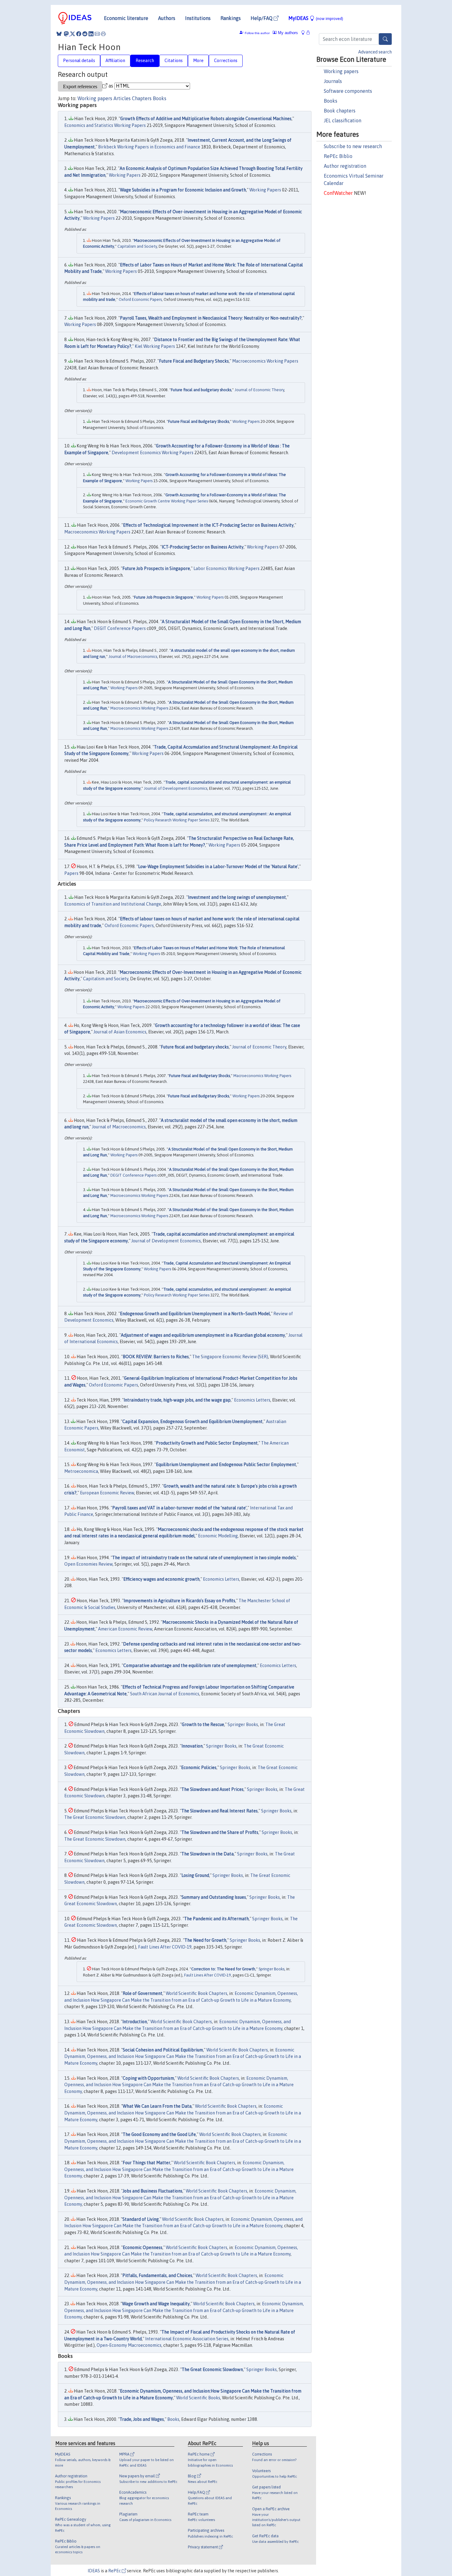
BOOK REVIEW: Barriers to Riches (156, 1357)
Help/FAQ (262, 18)
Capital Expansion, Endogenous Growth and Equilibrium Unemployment (192, 1422)
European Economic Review (107, 1493)
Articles (122, 98)
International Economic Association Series (187, 2339)
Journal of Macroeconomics (133, 657)
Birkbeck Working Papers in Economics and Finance (149, 147)
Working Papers (125, 175)
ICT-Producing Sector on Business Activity (203, 547)
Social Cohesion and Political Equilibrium (163, 2050)
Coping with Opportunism (148, 2078)
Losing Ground (195, 1875)
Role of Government (143, 1993)
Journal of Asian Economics (120, 1032)
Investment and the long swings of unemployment (237, 897)
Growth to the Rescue (203, 1725)
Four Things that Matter (147, 2163)
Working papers (341, 71)
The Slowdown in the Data (208, 1854)
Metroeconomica (81, 1471)
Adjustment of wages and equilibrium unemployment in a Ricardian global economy (203, 1335)
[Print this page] (103, 34)
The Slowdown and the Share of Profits (220, 1832)
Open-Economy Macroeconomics (129, 2345)
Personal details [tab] (79, 61)
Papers (71, 873)
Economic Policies (199, 1768)
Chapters (142, 98)
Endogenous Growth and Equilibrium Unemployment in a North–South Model (195, 1314)
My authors (287, 33)
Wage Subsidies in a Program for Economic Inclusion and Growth (183, 190)
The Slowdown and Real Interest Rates (220, 1811)
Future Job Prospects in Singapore (156, 568)
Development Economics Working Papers (153, 453)
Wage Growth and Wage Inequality (156, 2304)
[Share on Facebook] (79, 34)
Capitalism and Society (137, 246)
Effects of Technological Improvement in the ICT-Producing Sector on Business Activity (208, 525)
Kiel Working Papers (155, 346)
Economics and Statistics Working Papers (105, 125)
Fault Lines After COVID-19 (165, 1947)
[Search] (385, 39)
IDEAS (94, 2571)
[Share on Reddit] (85, 34)
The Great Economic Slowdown (95, 1817)
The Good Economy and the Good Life (159, 2134)
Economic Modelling (218, 1536)
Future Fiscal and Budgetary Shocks (194, 361)
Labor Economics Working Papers (226, 568)
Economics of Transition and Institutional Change (113, 904)
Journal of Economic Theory (259, 390)
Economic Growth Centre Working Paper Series (167, 501)
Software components (348, 91)
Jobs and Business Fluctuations (153, 2191)
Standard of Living (141, 2219)
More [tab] (198, 61)
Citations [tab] (174, 61)
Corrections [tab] (226, 61)
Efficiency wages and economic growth (161, 1579)
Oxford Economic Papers (140, 299)
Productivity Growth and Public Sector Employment (207, 1443)
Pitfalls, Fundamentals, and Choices (157, 2275)
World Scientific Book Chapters (196, 1993)
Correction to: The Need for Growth (223, 1969)
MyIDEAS (316, 18)
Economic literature (126, 18)
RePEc (115, 2571)
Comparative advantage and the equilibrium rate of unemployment (190, 1666)
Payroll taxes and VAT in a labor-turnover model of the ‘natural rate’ (179, 1508)
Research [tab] (145, 61)
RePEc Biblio (338, 156)
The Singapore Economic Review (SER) (230, 1357)
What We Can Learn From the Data (157, 2106)
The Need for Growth (205, 1940)
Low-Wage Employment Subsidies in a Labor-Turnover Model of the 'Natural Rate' (218, 867)
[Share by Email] (97, 34)
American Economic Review (125, 1629)
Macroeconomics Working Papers (265, 361)
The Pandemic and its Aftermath (216, 1919)
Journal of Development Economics (176, 788)
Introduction (135, 2022)
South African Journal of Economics (165, 1694)
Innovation (192, 1746)
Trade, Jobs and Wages (142, 2419)
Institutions (198, 18)
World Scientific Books (198, 2398)
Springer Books (243, 1725)
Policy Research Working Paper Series (177, 820)
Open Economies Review (88, 1564)
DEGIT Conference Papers (120, 628)
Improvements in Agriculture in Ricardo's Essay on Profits (179, 1601)
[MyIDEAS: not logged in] (305, 33)
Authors (167, 18)
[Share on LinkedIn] (91, 34)
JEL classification (343, 120)
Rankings (231, 18)
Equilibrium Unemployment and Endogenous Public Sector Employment (226, 1465)
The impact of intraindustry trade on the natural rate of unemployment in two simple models (204, 1558)
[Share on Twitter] (73, 34)
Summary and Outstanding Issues (214, 1897)
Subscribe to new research (353, 146)
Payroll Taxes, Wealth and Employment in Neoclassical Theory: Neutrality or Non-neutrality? (211, 318)
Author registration (345, 166)
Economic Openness (143, 2248)
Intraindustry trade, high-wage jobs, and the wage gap (177, 1400)
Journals (333, 81)
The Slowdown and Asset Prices (212, 1789)
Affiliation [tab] (115, 61)
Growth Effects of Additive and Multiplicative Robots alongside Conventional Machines (206, 119)
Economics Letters (252, 1400)
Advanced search (375, 52)
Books (331, 101)
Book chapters (340, 111)
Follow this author (257, 33)
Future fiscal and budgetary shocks (201, 390)
